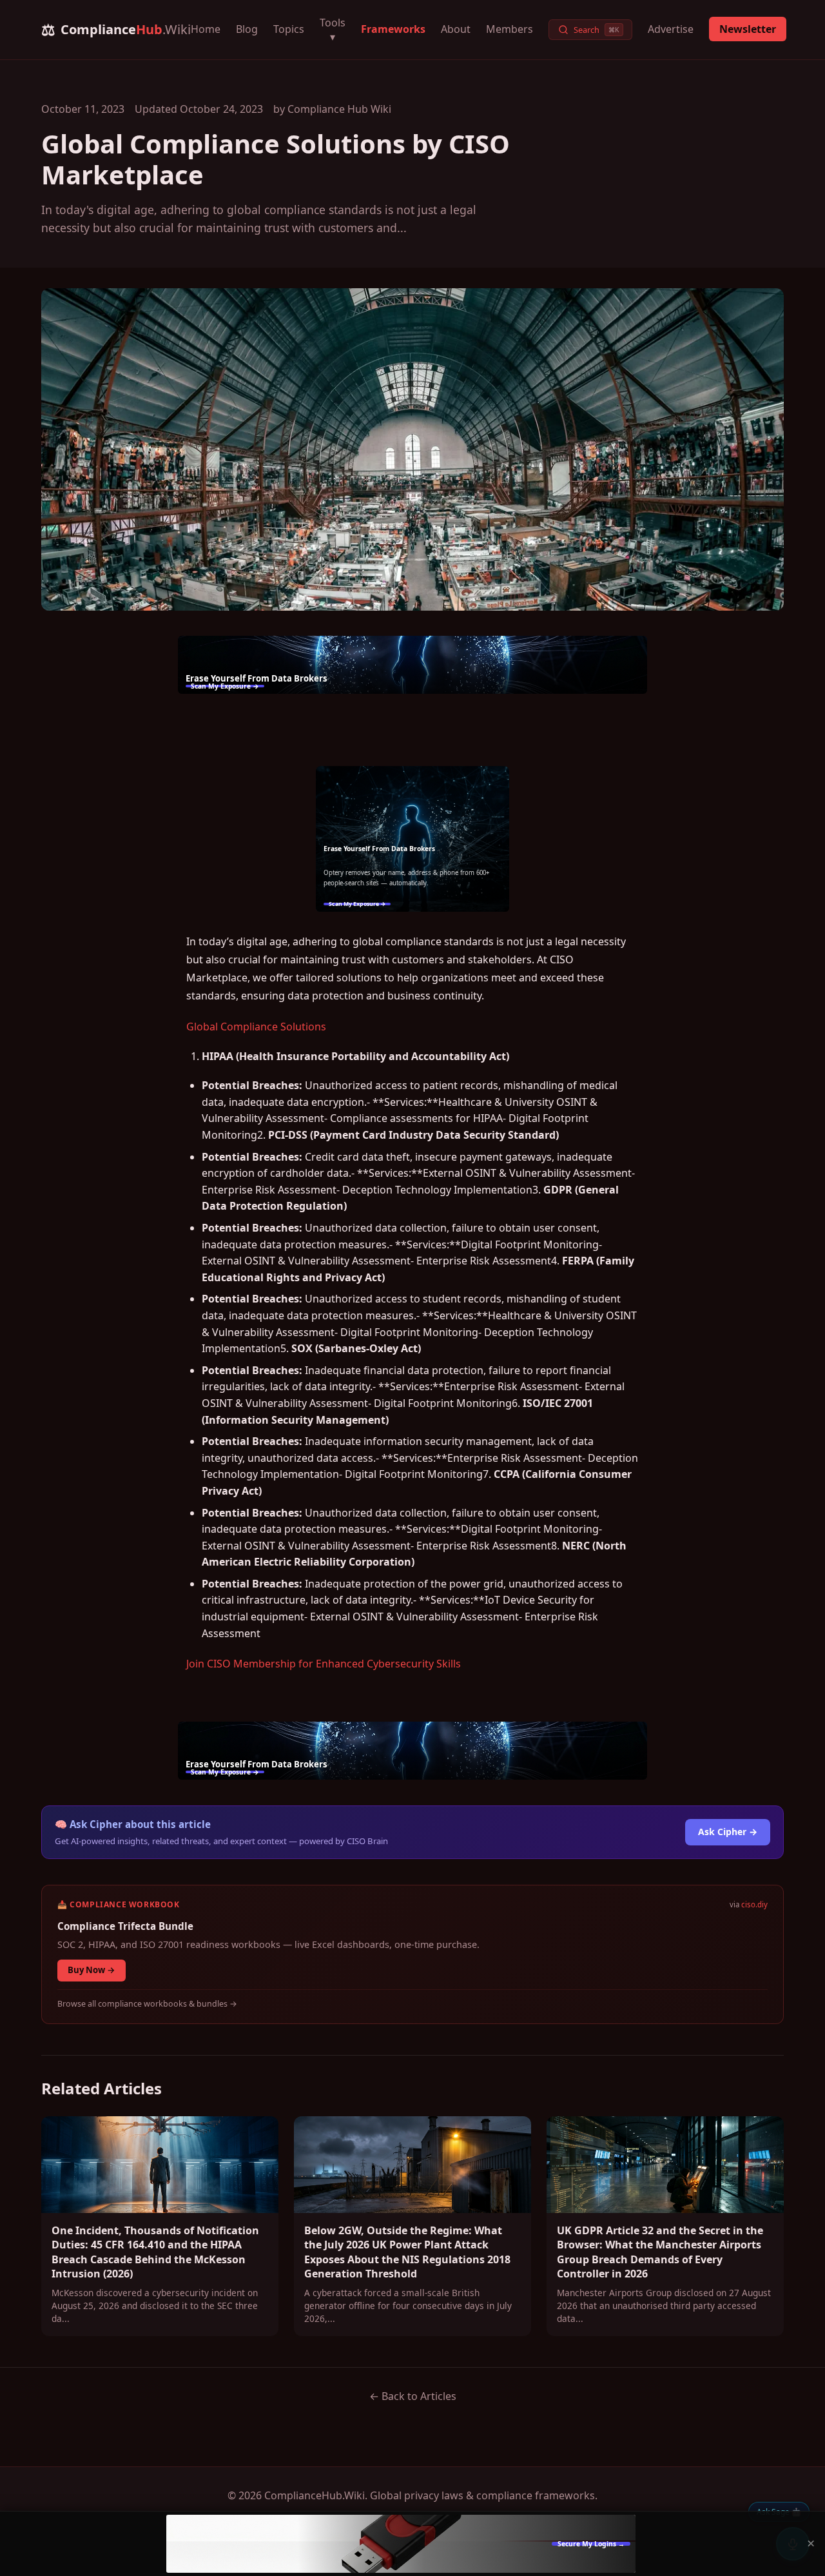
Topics (289, 29)
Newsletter (748, 29)
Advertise (671, 29)
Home (206, 29)
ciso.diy (754, 1904)
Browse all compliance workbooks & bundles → (147, 2004)
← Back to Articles (413, 2396)
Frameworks (393, 29)
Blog (247, 29)
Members (510, 29)
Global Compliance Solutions (256, 1027)
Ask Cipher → (728, 1832)
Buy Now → (92, 1970)
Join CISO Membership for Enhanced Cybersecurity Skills (324, 1664)
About (456, 29)
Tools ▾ (333, 30)
